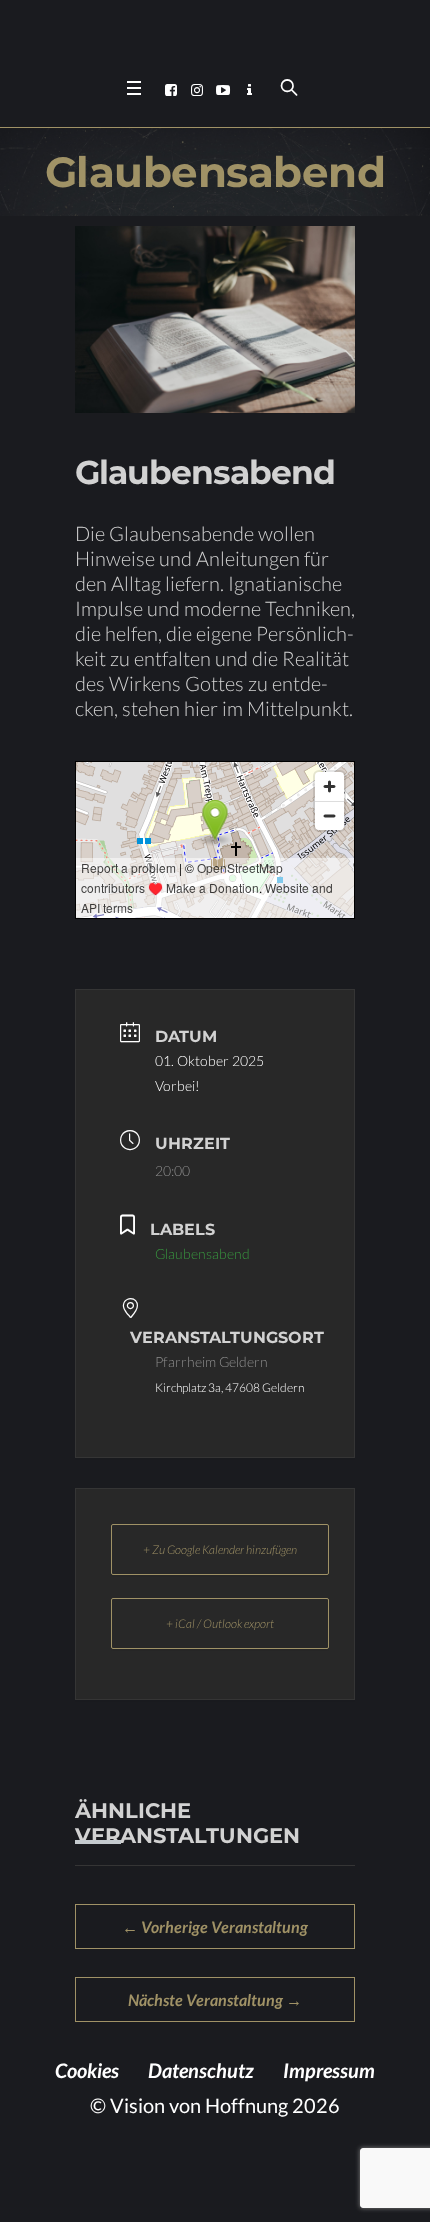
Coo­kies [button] (87, 2070)
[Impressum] (249, 90)
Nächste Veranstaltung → (215, 1999)
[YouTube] (223, 90)
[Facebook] (171, 90)
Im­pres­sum (329, 2070)
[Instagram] (197, 90)
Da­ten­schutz (201, 2070)
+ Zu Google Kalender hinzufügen (220, 1549)
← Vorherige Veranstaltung (215, 1926)
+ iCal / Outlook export (220, 1623)
